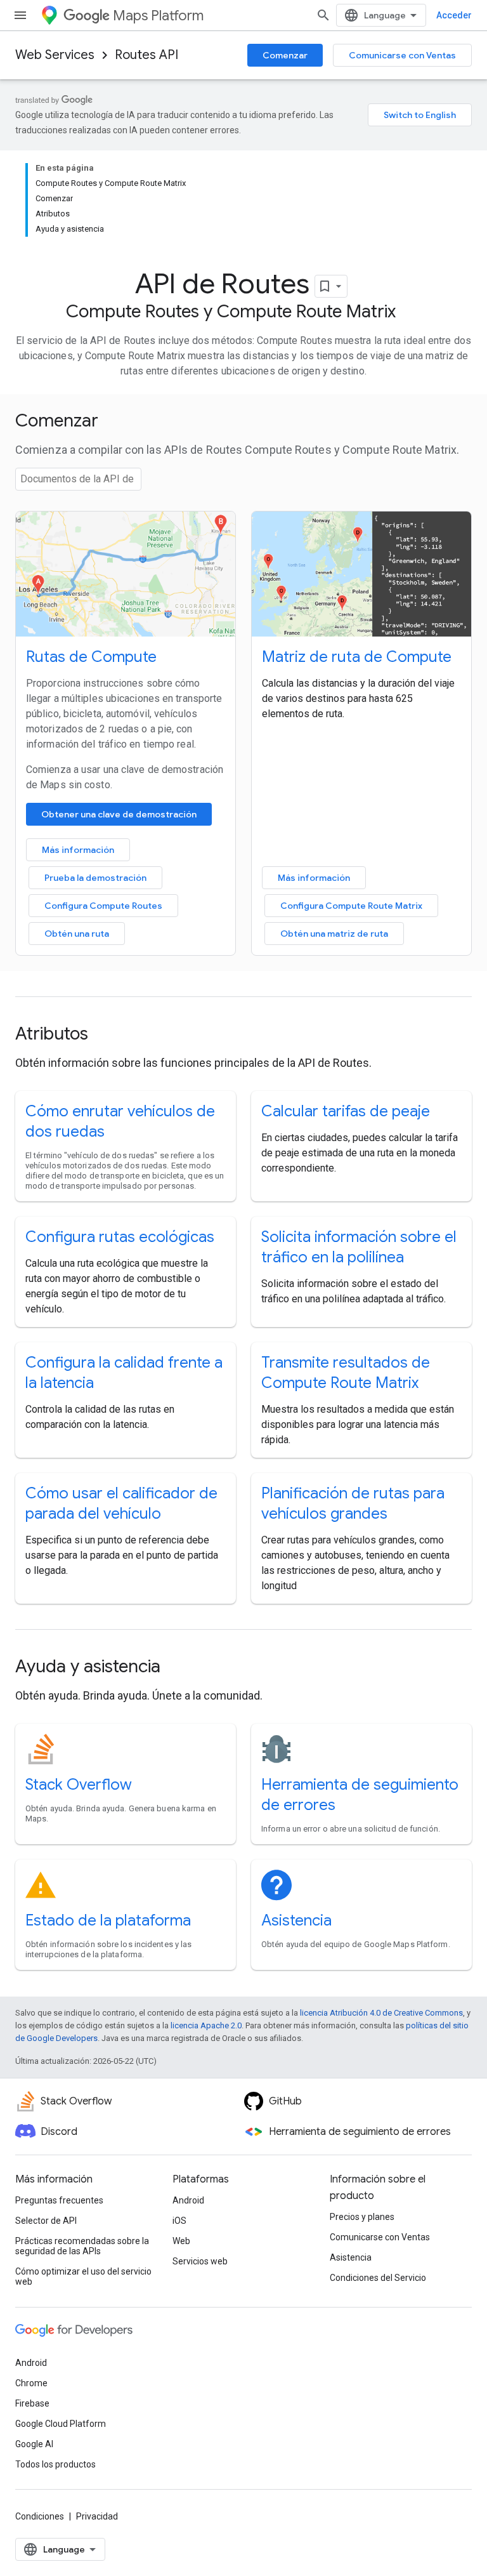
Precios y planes (362, 2217)
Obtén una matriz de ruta (334, 934)
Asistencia (296, 1920)
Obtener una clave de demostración (119, 814)
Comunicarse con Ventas (402, 55)
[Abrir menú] (20, 15)
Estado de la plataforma (108, 1920)
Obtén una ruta (77, 934)
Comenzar (285, 55)
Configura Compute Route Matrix (351, 906)
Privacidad (97, 2516)
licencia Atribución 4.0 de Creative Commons (381, 2013)
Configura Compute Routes (103, 906)
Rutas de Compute (91, 657)
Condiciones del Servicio (378, 2278)
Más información (78, 850)
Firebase (32, 2403)
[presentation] (243, 421)
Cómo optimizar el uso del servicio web (83, 2276)
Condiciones (40, 2516)
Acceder (454, 15)
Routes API (146, 55)
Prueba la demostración (95, 878)
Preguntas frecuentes (59, 2200)
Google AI (34, 2444)
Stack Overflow (79, 1785)
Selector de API (46, 2221)
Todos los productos (55, 2464)
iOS (179, 2221)
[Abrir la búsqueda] (323, 15)
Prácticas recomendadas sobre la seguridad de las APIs (82, 2246)
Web (181, 2241)
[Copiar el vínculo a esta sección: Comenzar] (115, 422)
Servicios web (200, 2261)
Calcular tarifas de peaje (346, 1111)
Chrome (31, 2383)
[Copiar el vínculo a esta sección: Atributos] (105, 1035)
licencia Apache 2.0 (206, 2025)
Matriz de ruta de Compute (357, 657)
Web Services (55, 55)
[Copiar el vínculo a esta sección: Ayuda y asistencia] (178, 1668)
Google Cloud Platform (61, 2424)
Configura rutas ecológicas (120, 1237)
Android (188, 2200)
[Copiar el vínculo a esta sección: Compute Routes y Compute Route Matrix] (408, 313)
